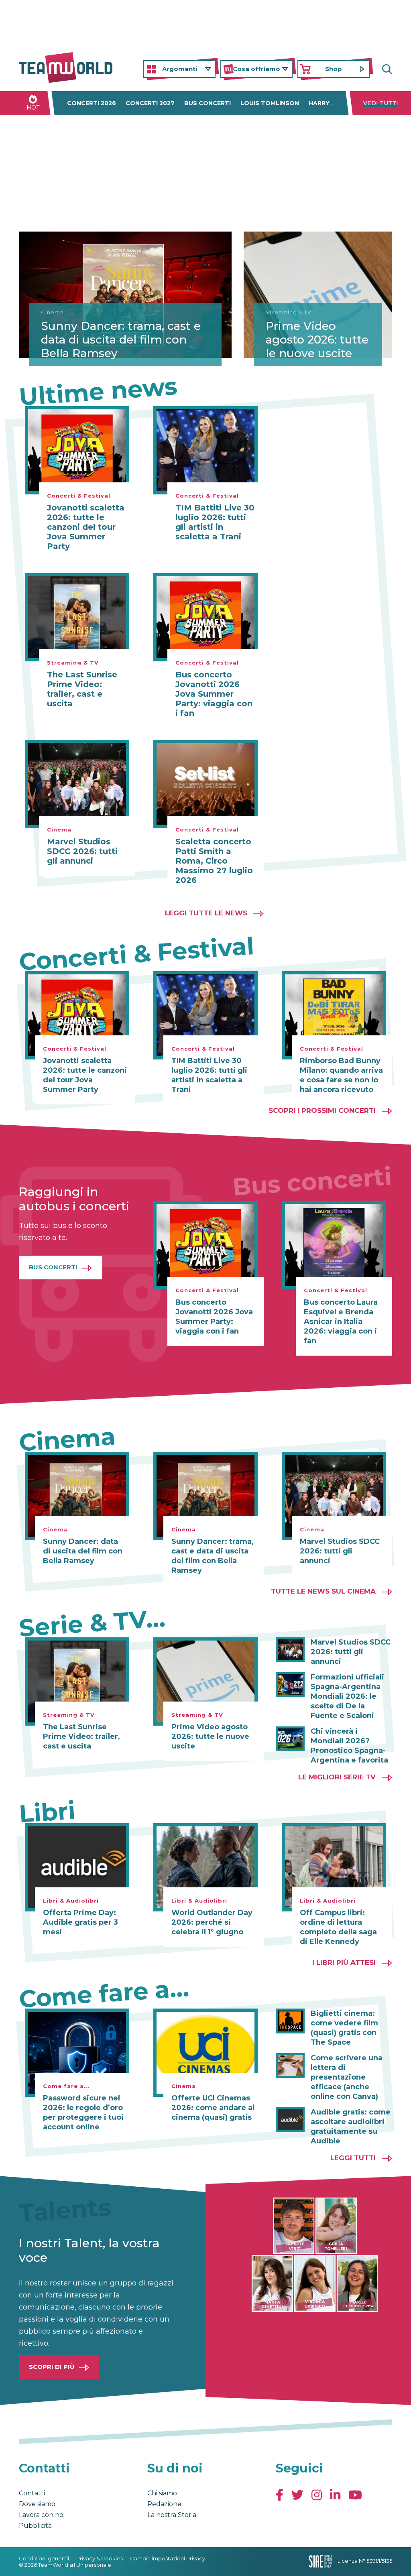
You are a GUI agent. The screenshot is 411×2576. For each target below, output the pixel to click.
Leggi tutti (353, 2158)
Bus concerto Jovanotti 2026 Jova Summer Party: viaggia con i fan (214, 694)
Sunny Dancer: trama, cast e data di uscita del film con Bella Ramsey (121, 339)
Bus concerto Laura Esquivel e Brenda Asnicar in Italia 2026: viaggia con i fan (341, 1322)
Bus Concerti (53, 1267)
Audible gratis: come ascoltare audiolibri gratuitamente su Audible (351, 2127)
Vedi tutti (381, 103)
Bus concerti (208, 103)
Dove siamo (37, 2504)
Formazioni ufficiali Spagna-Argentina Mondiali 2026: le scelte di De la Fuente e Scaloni (347, 1696)
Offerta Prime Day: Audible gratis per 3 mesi (80, 1922)
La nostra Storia (172, 2515)
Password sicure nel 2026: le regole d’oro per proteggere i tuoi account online (83, 2112)
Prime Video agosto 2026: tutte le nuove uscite (317, 339)
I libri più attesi (344, 1962)
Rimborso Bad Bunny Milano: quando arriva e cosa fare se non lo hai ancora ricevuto (341, 1075)
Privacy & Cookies (100, 2558)
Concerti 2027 (150, 103)
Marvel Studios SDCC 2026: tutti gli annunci (82, 851)
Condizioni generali (44, 2558)
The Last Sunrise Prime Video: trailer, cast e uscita (82, 689)
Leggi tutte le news (206, 913)
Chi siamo (162, 2493)
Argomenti (180, 69)
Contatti (32, 2493)
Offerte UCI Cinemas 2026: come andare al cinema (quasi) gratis (213, 2108)
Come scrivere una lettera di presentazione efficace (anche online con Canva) (347, 2077)
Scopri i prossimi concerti (322, 1110)
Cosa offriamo (256, 69)
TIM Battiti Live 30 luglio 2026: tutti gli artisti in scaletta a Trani (215, 522)
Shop (334, 69)
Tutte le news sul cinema (323, 1591)
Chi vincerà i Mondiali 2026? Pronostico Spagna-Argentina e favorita (349, 1746)
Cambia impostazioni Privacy (168, 2558)
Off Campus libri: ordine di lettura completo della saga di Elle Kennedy (338, 1927)
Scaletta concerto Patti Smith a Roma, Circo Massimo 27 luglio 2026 (214, 861)
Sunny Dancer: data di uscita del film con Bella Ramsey (83, 1551)
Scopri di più (52, 2367)
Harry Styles (332, 103)
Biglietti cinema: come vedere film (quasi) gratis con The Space (344, 2028)
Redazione (164, 2504)
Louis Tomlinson (270, 103)
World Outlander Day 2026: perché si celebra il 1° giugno (212, 1922)
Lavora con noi (42, 2515)
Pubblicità (35, 2526)
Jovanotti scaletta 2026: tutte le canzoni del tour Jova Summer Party (86, 527)
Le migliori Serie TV (337, 1777)
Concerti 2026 (92, 103)
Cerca (386, 69)
